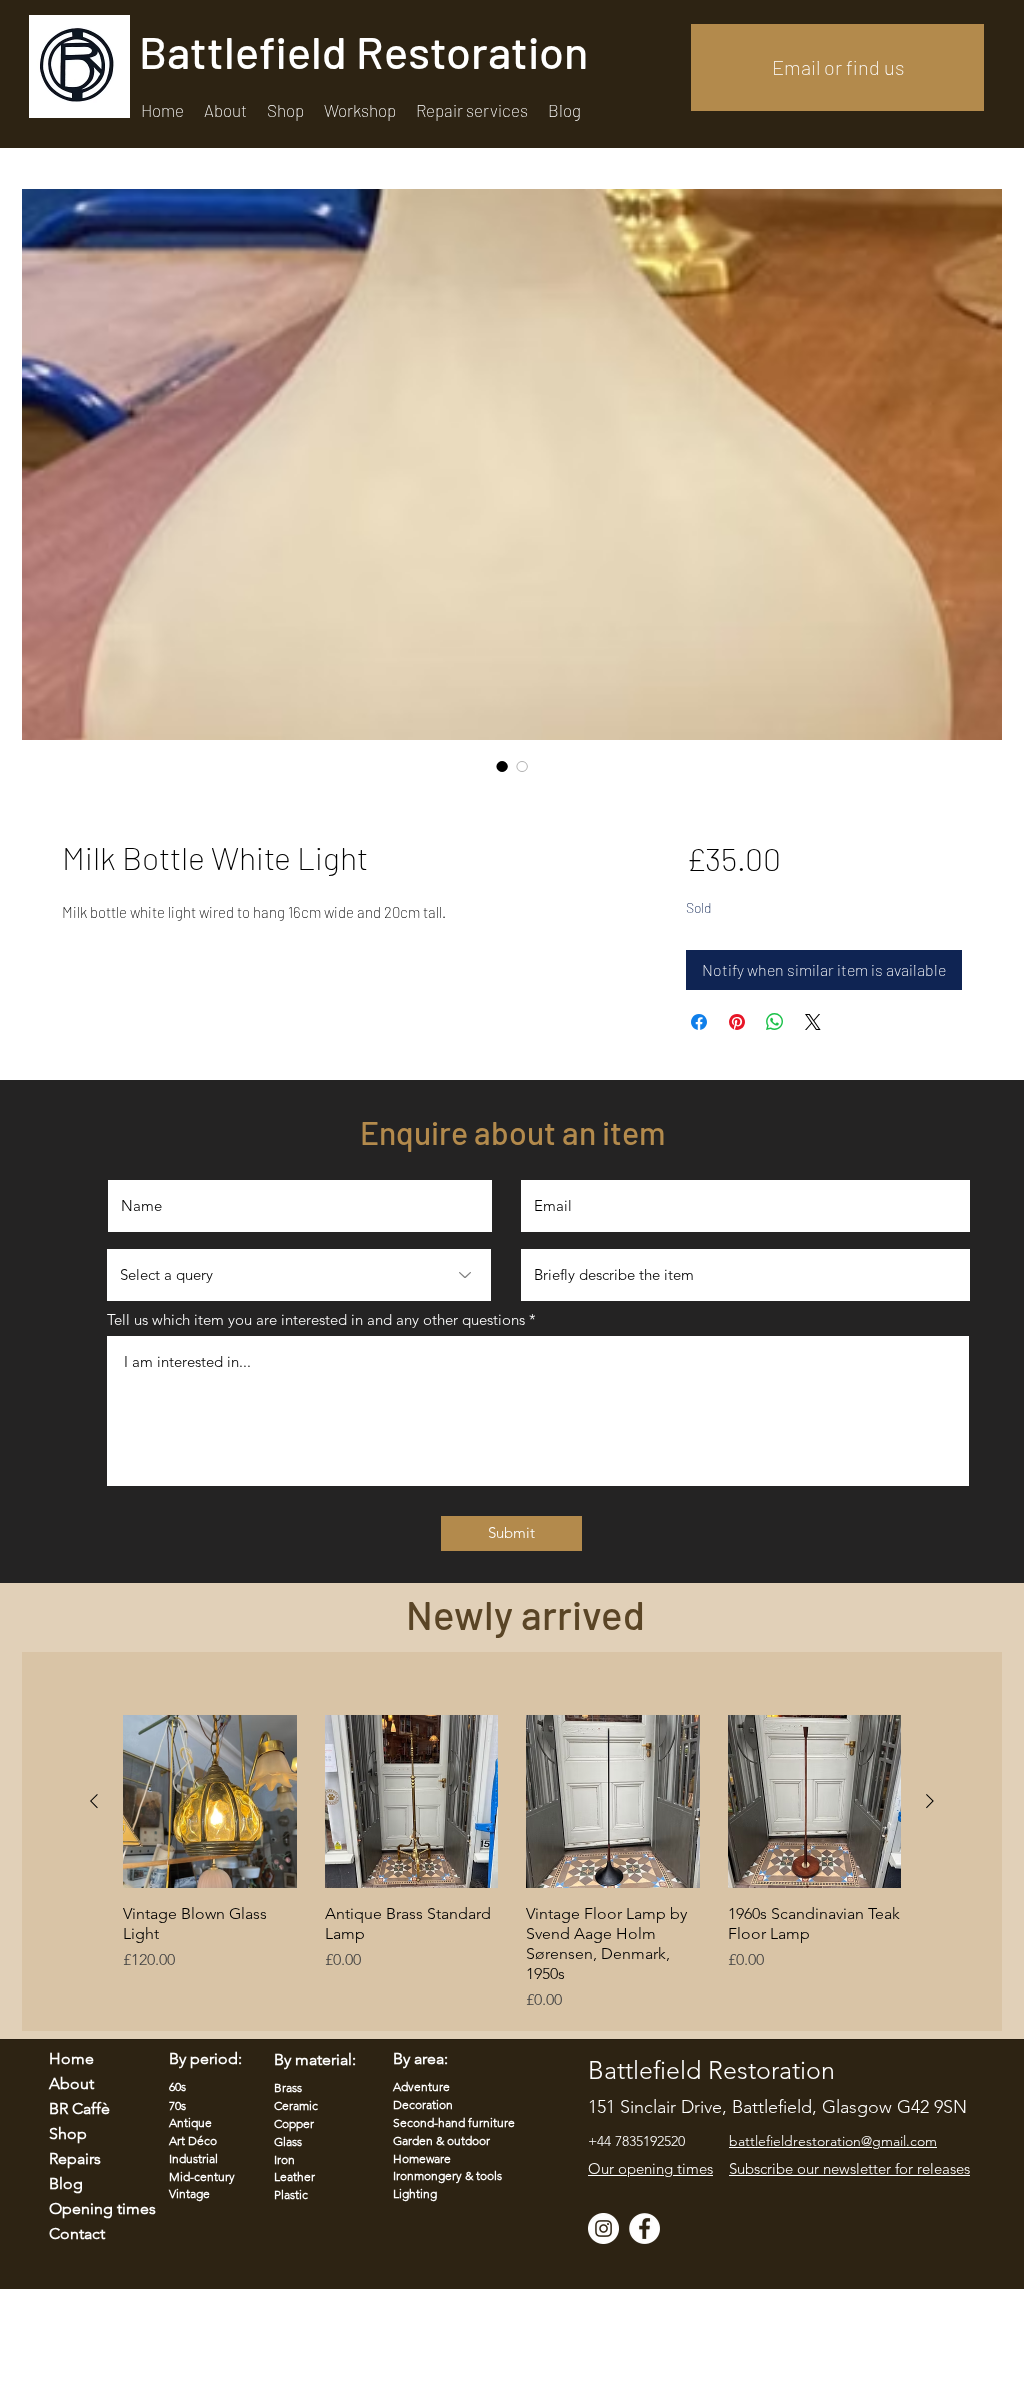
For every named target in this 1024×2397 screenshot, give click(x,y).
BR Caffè (79, 2108)
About (71, 2083)
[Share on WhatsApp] (775, 1022)
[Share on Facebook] (699, 1022)
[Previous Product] (94, 1801)
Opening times (90, 2208)
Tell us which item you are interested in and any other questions (316, 1319)
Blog (66, 2183)
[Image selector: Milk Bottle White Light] (502, 766)
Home (71, 2058)
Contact (77, 2233)
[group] (512, 1864)
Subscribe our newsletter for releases (849, 2168)
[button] (472, 110)
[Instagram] (603, 2228)
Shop (68, 2133)
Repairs (75, 2158)
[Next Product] (930, 1801)
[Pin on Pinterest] (737, 1022)
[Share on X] (813, 1022)
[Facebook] (644, 2228)
